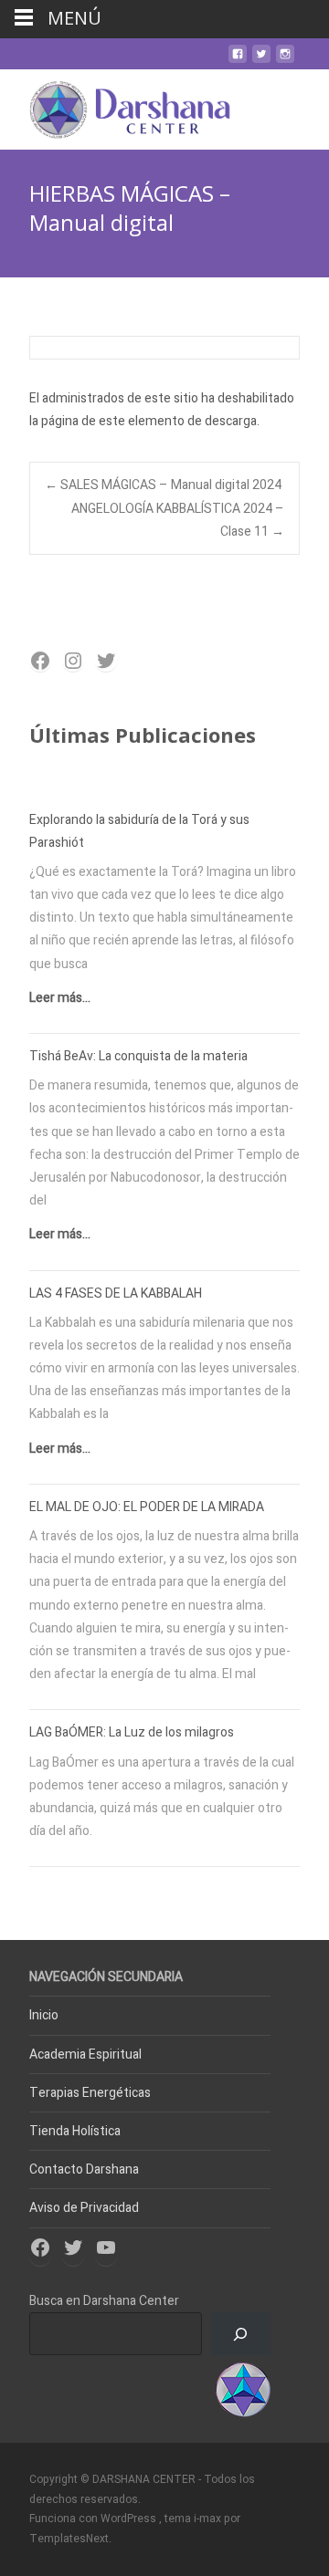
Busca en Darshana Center (104, 2301)
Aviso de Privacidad (84, 2208)
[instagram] (285, 61)
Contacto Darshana (84, 2169)
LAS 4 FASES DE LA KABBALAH (116, 1293)
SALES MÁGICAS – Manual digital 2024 (163, 485)
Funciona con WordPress (94, 2519)
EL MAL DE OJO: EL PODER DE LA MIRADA (147, 1507)
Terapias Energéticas (90, 2093)
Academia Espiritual (85, 2055)
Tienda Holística (75, 2131)
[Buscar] (241, 2334)
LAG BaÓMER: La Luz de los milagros (132, 1732)
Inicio (44, 2015)
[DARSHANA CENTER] (116, 106)
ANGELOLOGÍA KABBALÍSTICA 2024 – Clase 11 (178, 520)
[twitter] (261, 61)
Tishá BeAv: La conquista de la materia (138, 1056)
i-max (209, 2519)
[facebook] (238, 61)
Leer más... (60, 998)
